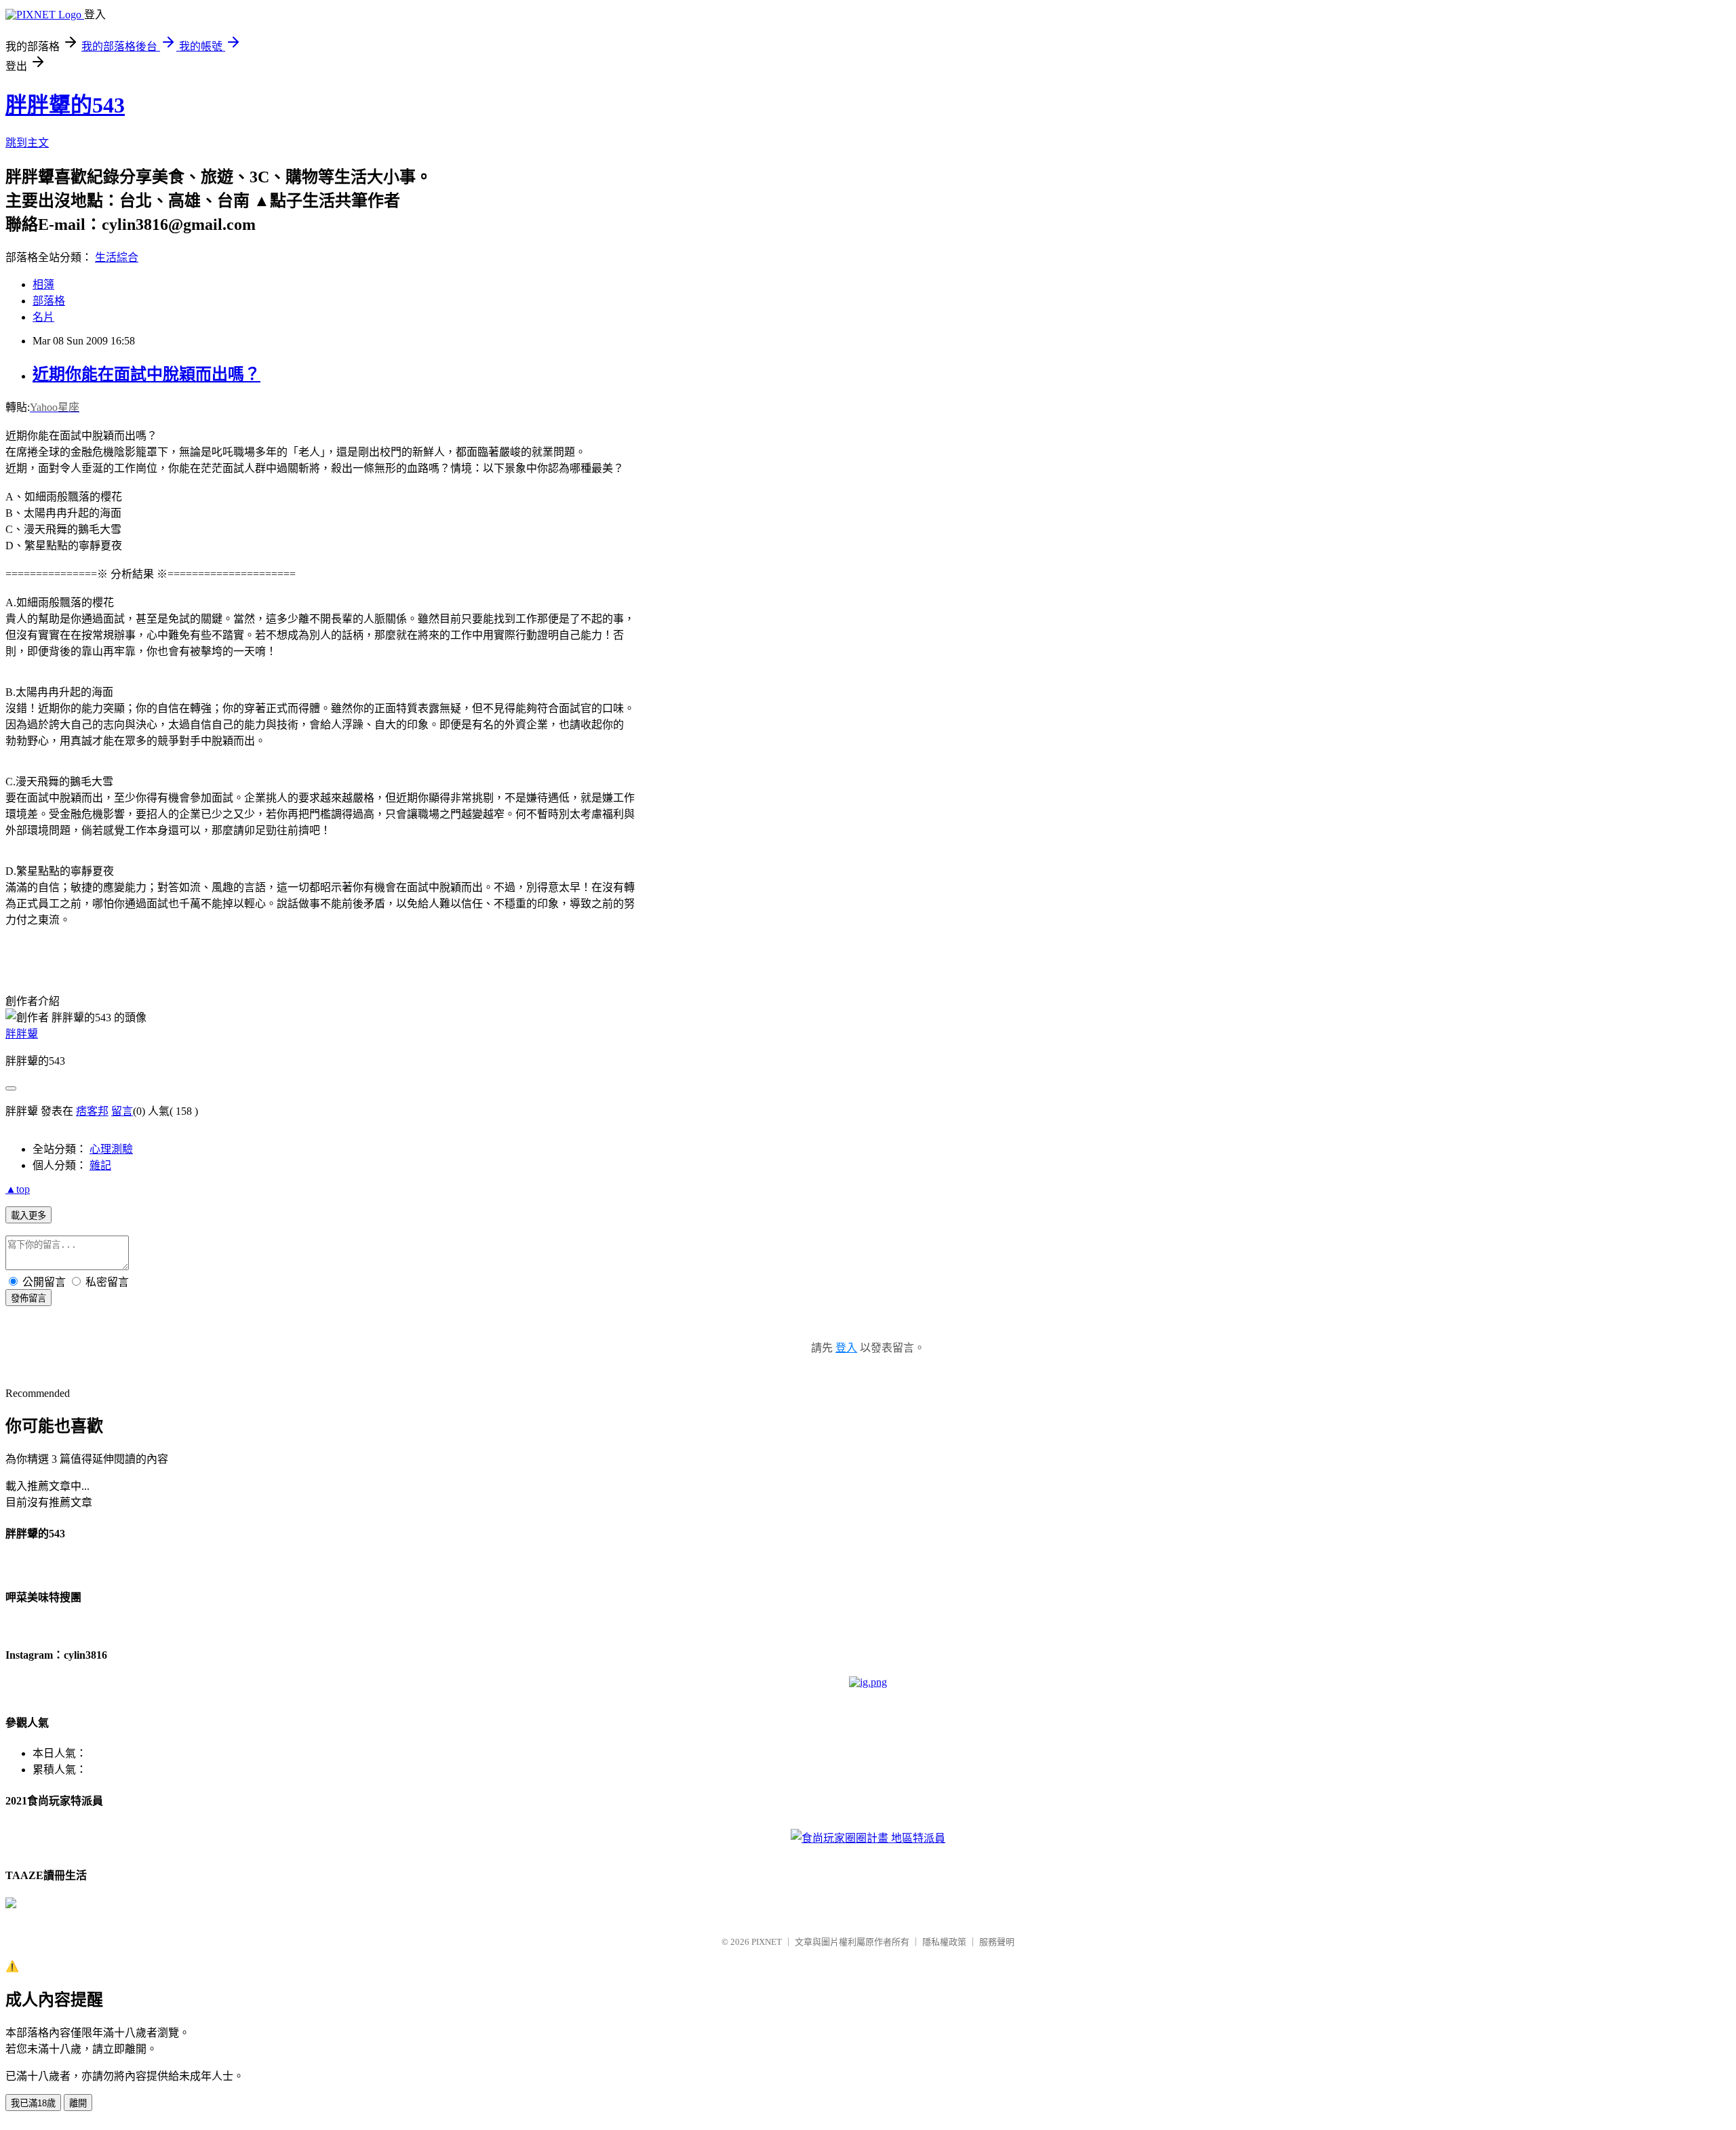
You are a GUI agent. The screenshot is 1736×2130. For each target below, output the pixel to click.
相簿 (43, 284)
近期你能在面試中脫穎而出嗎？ (146, 374)
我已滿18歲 (33, 2103)
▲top (18, 1189)
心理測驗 (111, 1149)
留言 (122, 1111)
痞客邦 (92, 1111)
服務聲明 (997, 1942)
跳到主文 (27, 143)
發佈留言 (28, 1298)
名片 (43, 317)
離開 (78, 2103)
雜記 (100, 1165)
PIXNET (767, 1942)
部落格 (49, 301)
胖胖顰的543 (65, 105)
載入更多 (28, 1216)
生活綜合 (117, 257)
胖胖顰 (22, 1034)
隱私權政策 (944, 1942)
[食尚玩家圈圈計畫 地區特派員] (868, 1838)
